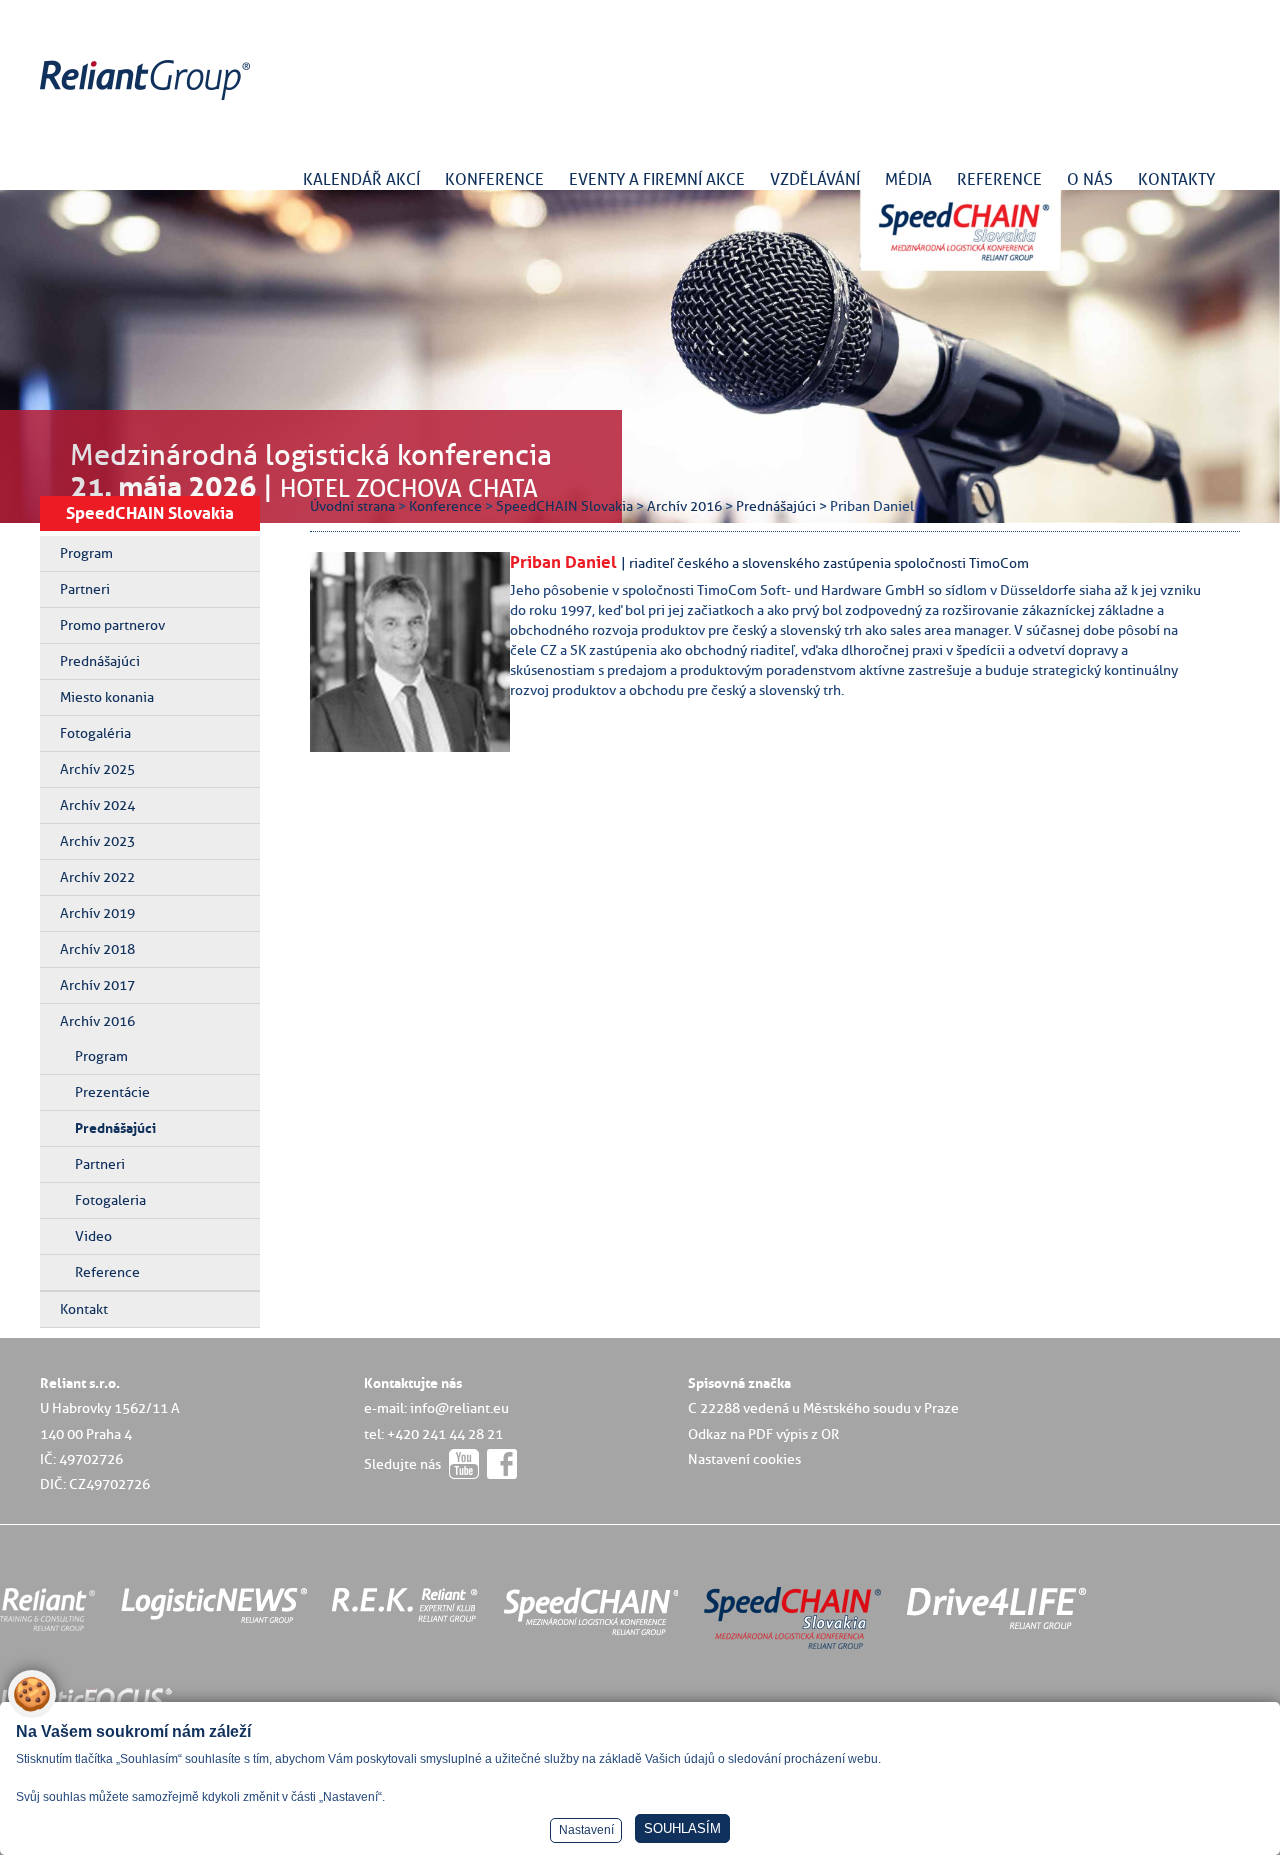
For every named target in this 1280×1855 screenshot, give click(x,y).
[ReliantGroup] (148, 100)
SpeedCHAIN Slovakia (150, 513)
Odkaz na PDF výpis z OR (763, 1434)
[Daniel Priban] (425, 747)
